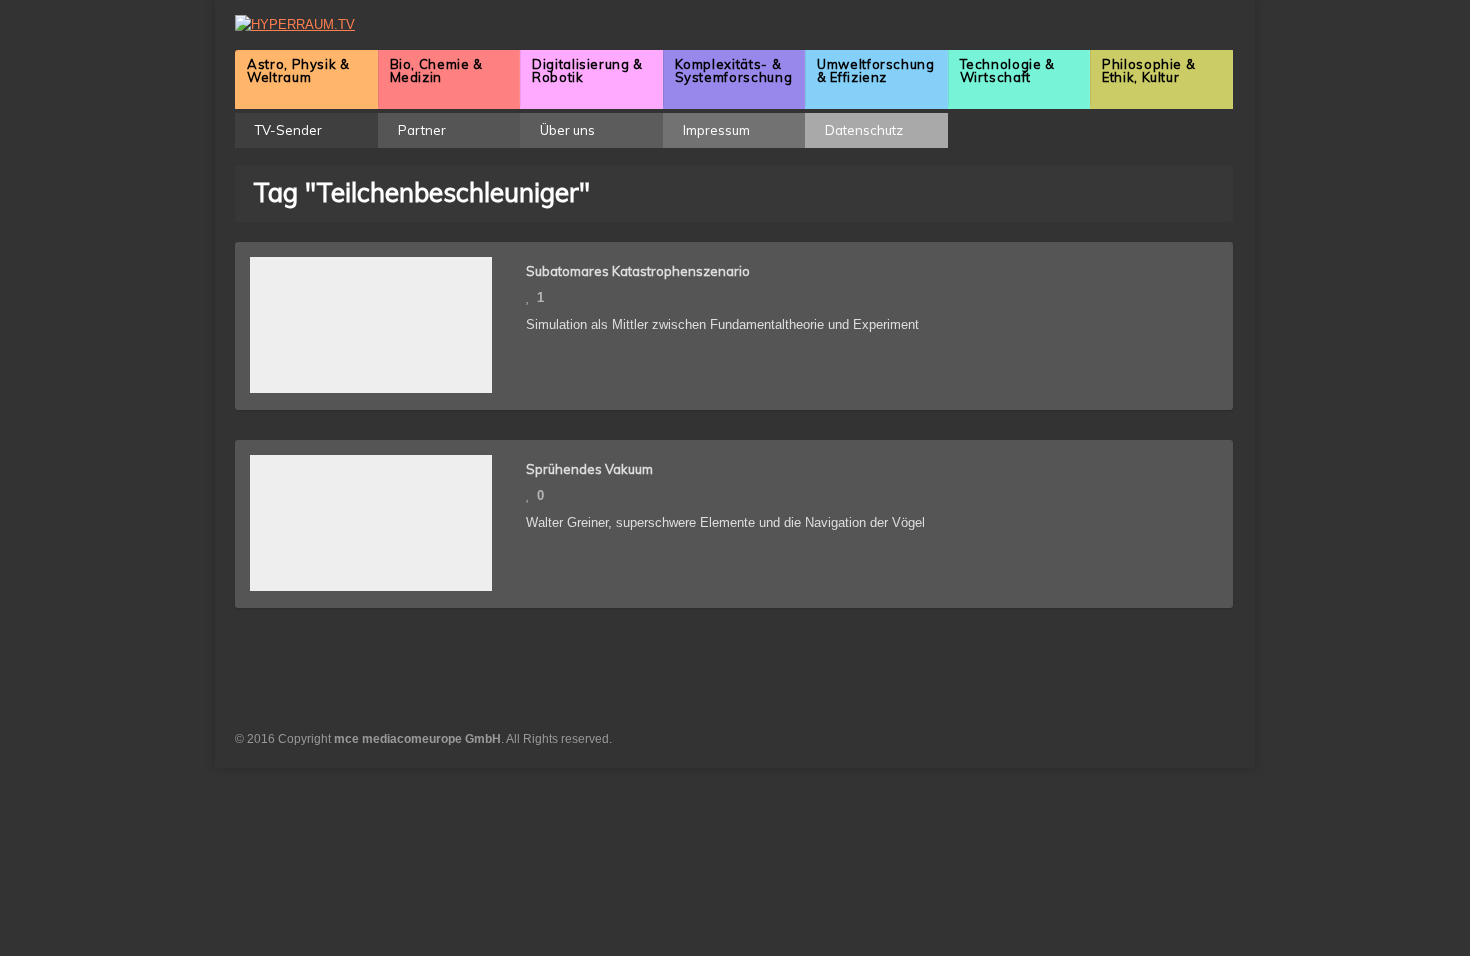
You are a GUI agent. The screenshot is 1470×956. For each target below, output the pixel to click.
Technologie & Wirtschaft (1007, 70)
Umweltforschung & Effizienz (876, 70)
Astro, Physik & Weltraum (298, 70)
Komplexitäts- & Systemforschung (734, 70)
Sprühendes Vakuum (589, 469)
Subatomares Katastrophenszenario (638, 271)
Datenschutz (864, 130)
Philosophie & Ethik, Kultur (1148, 70)
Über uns (567, 130)
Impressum (716, 130)
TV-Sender (288, 130)
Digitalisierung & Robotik (587, 70)
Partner (422, 130)
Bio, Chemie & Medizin (436, 70)
